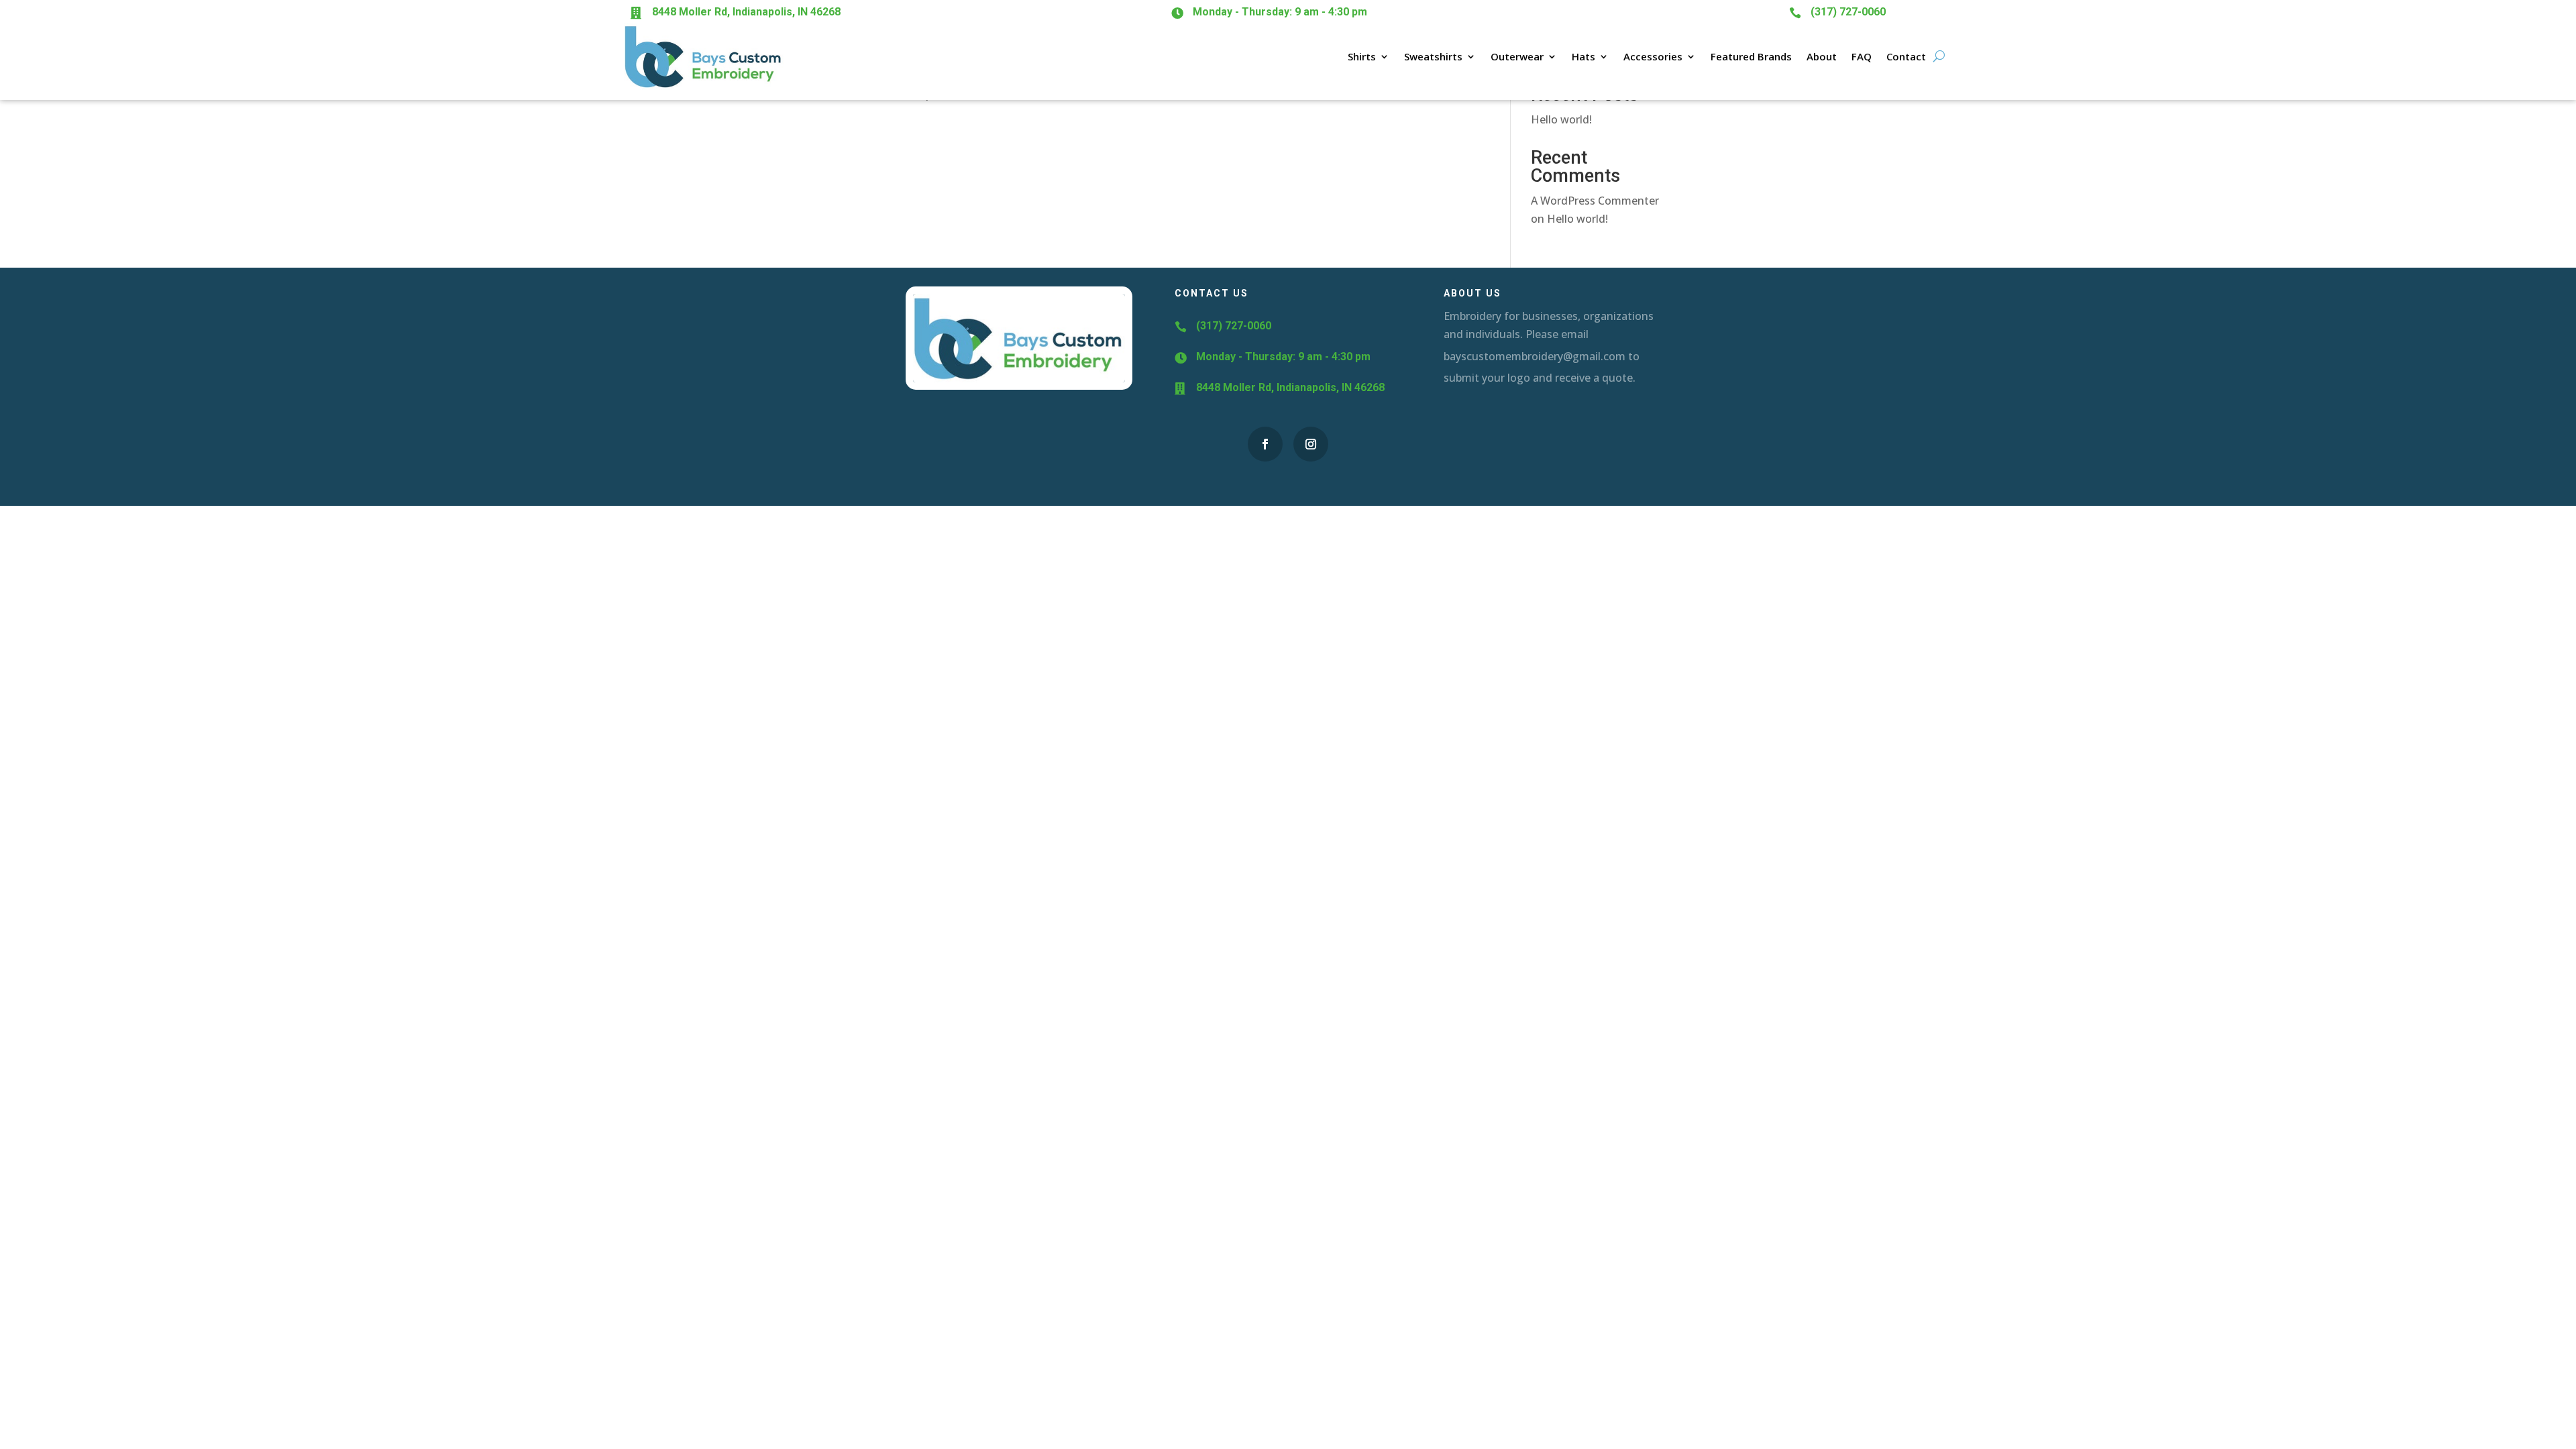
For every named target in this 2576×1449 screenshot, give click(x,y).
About (1822, 56)
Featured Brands (1751, 56)
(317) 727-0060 (1848, 12)
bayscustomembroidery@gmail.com (1535, 356)
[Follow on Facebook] (1265, 444)
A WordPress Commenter (1595, 201)
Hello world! (1561, 119)
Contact (1906, 56)
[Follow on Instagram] (1311, 444)
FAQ (1862, 56)
